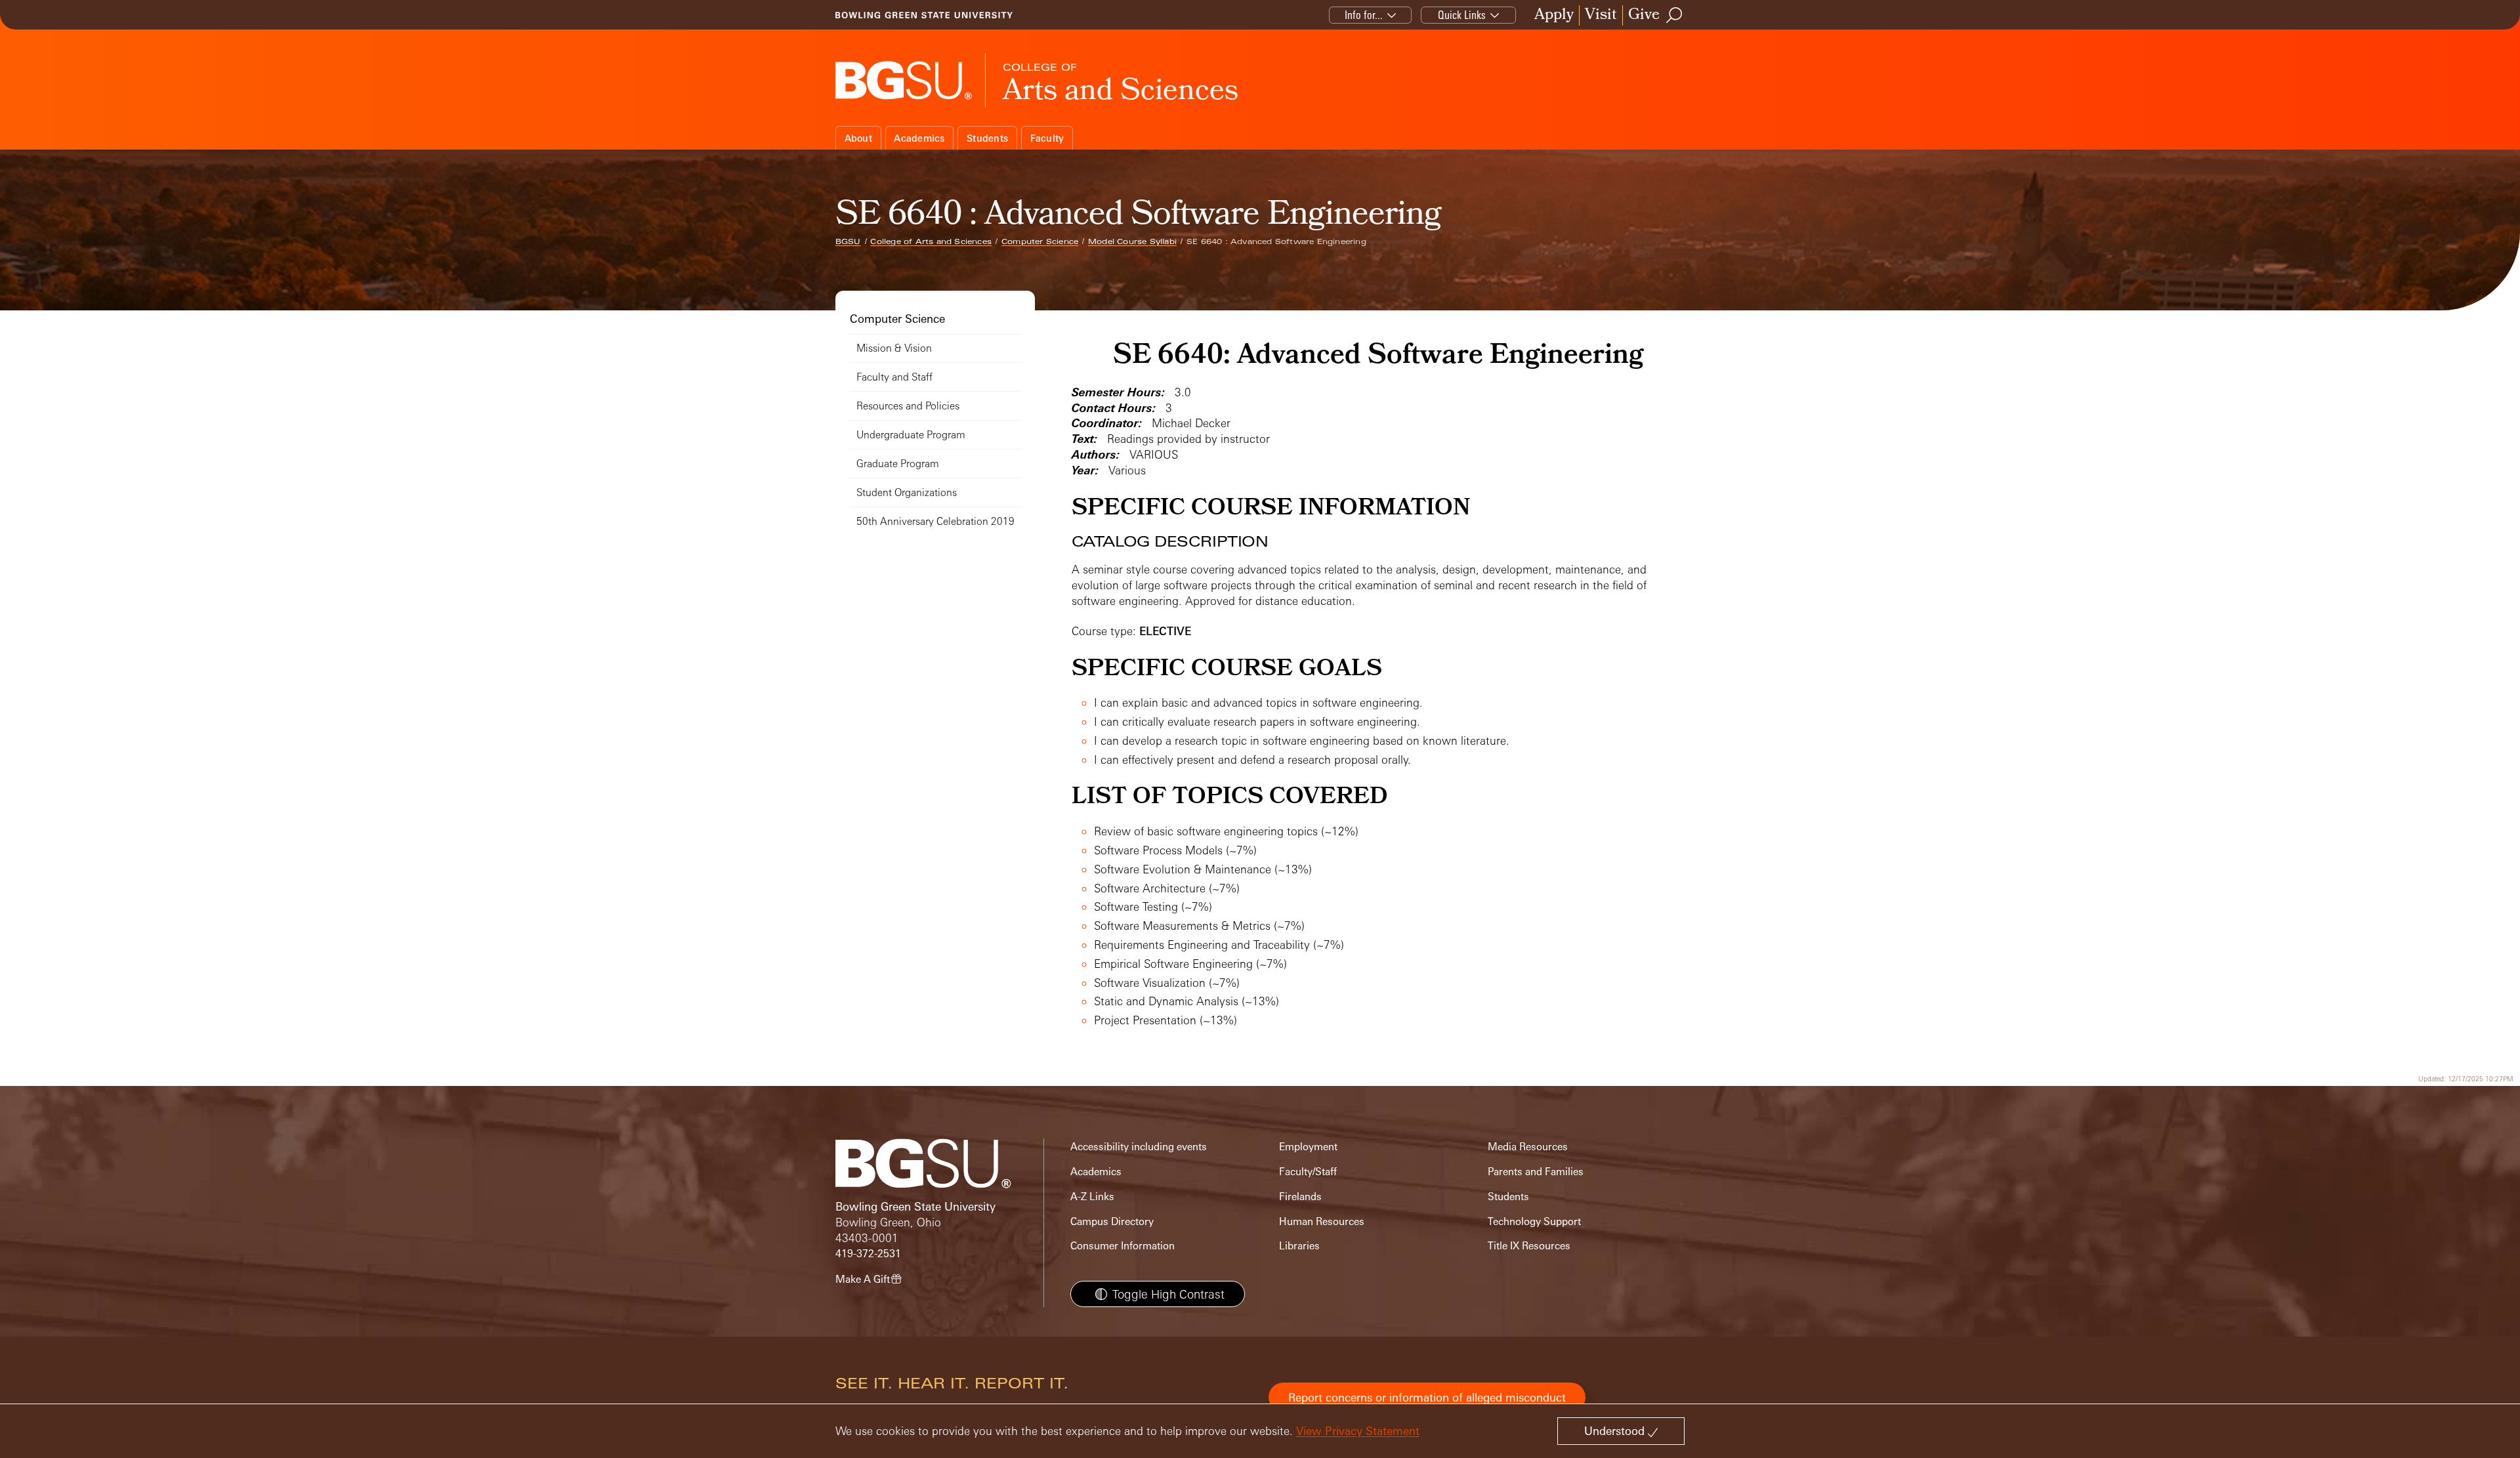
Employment (1308, 1147)
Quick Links (1462, 15)
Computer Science (1040, 241)
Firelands (1300, 1197)
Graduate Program (898, 464)
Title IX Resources (1529, 1246)
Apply (1554, 15)
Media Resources (1528, 1147)
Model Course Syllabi (1132, 241)
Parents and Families (1536, 1172)
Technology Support (1534, 1221)
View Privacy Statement (1358, 1431)
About (858, 138)
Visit (1601, 15)
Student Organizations (907, 492)
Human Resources (1322, 1221)
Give (1644, 15)
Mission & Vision (894, 348)
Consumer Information (1123, 1246)
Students (987, 138)
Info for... (1364, 15)
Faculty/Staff (1308, 1172)
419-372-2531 (868, 1254)
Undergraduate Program (911, 435)
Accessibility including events (1139, 1147)
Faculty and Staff (894, 377)
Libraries (1299, 1246)
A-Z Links (1092, 1197)
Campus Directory (1112, 1221)
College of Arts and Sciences (931, 241)
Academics (919, 138)
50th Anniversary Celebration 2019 (935, 521)
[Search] (1675, 15)
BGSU (848, 241)
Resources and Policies (908, 406)
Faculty (1047, 138)
